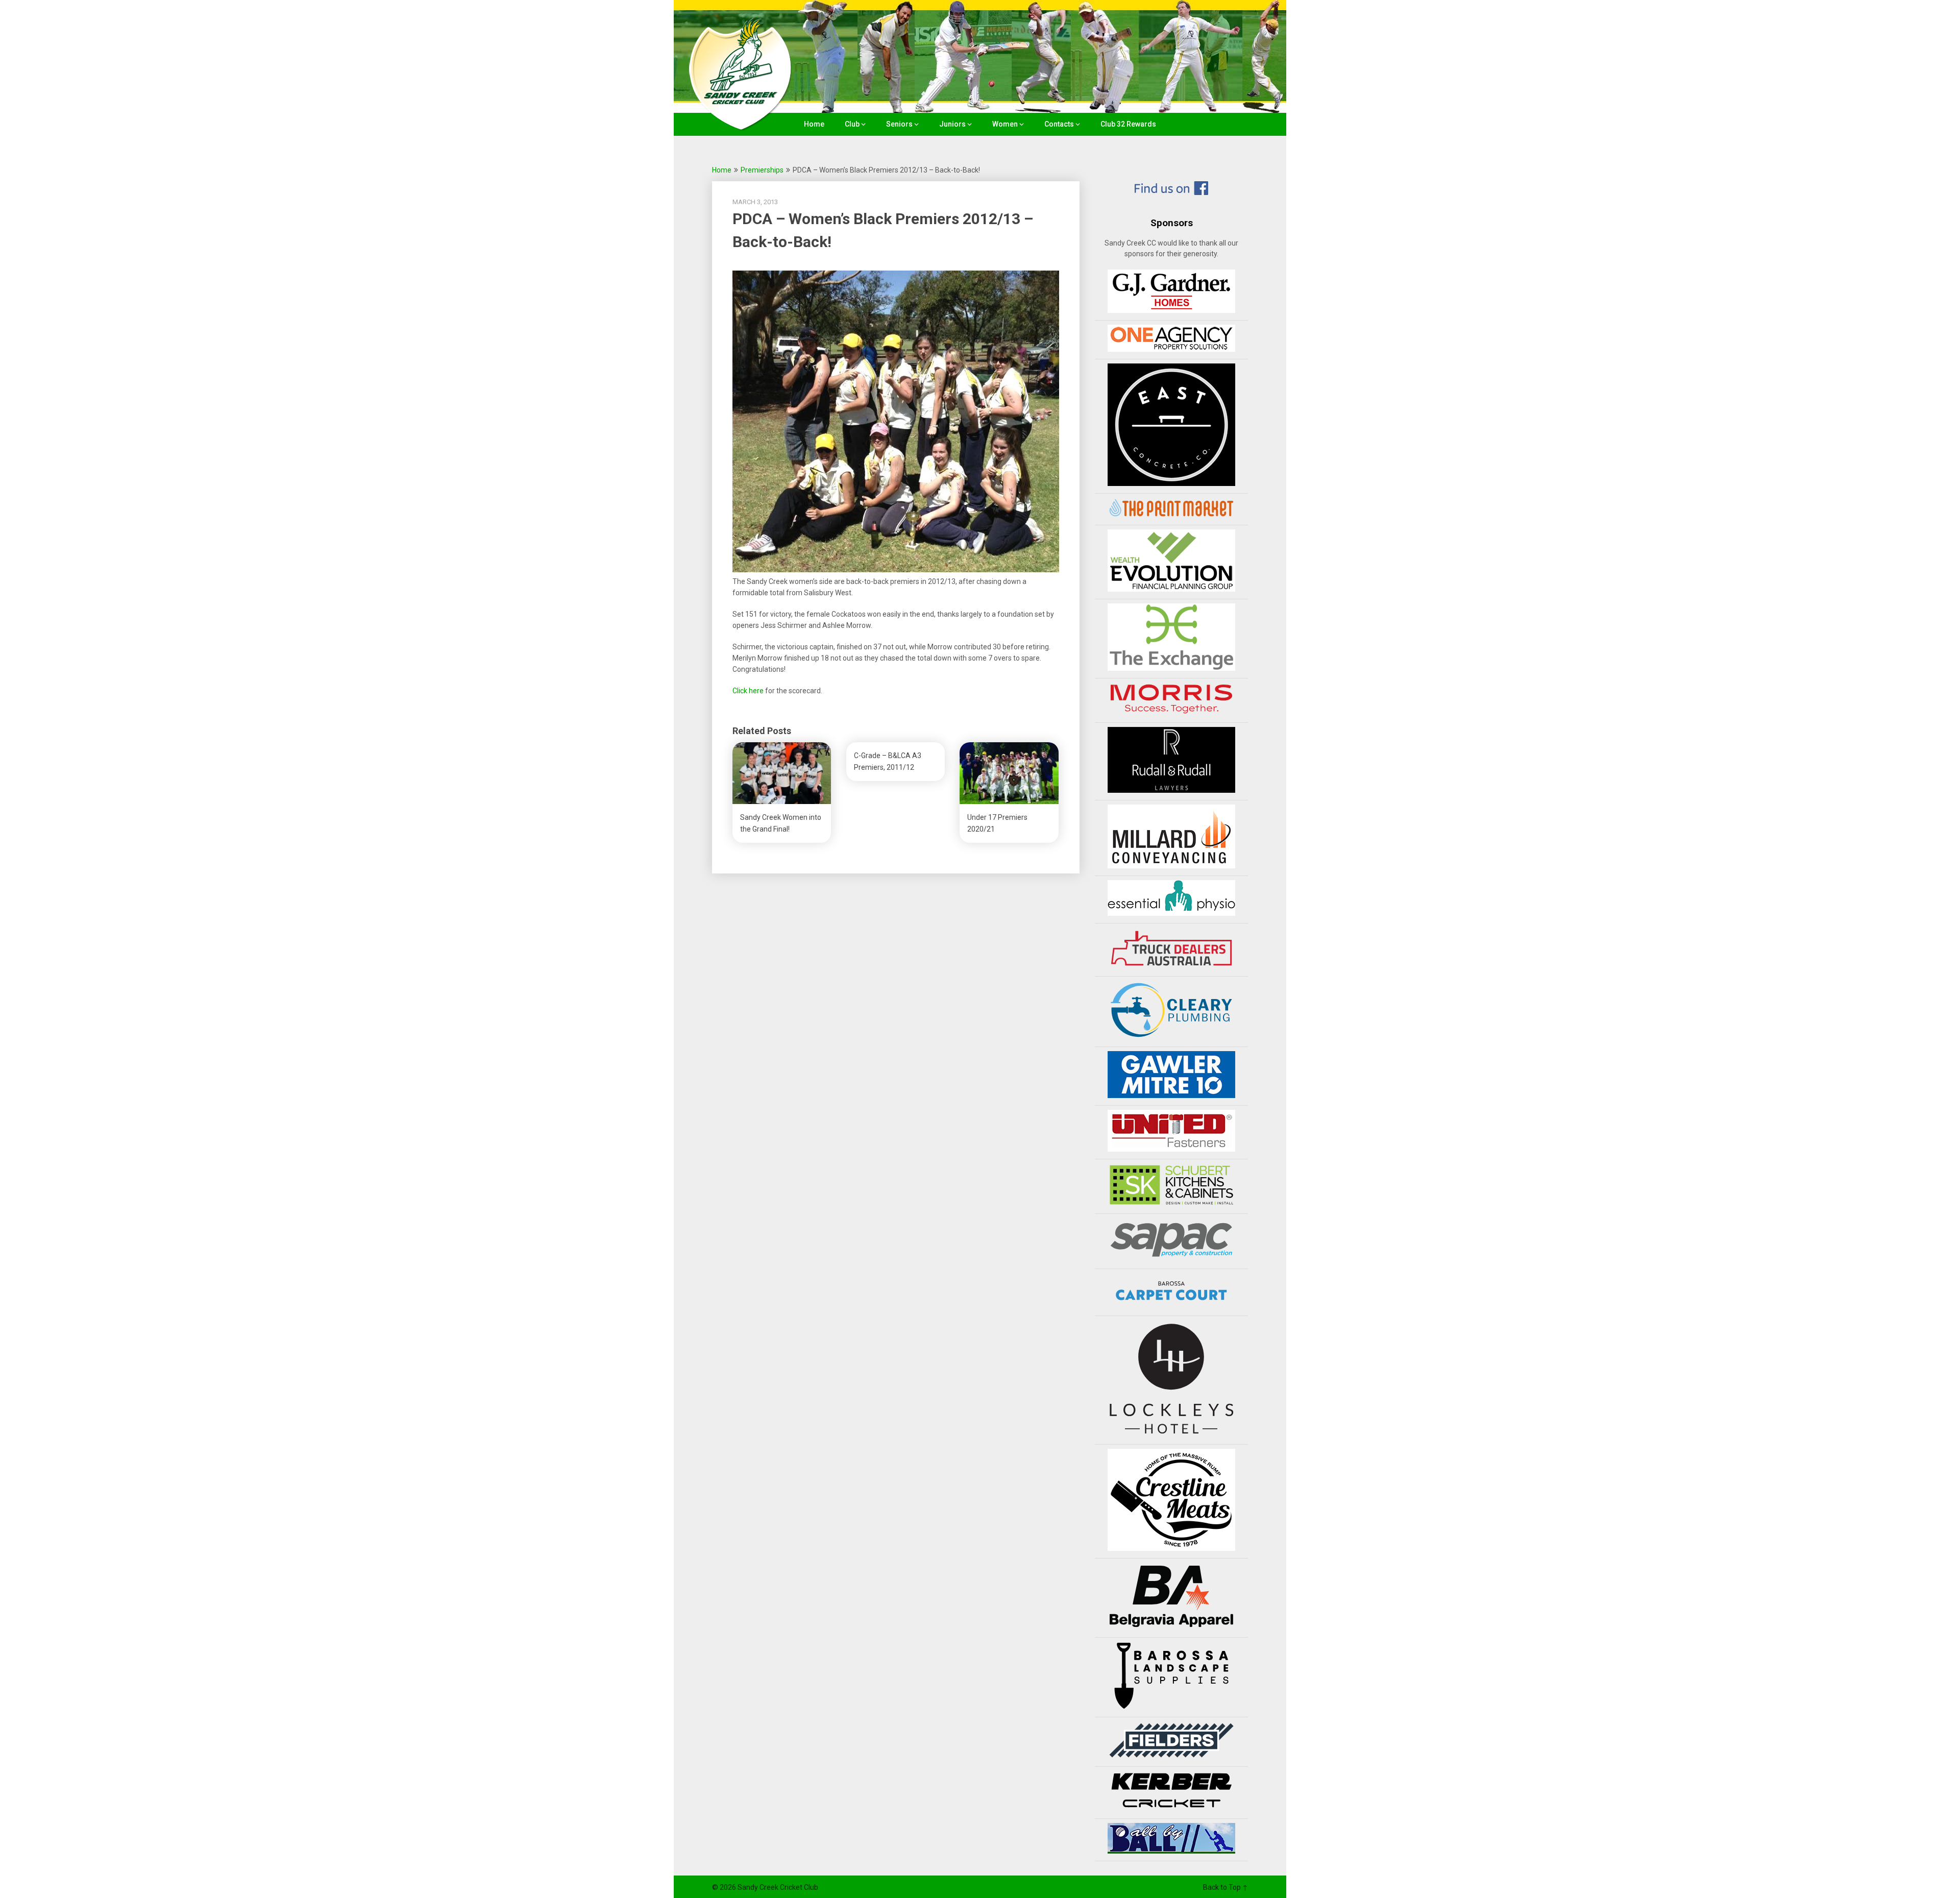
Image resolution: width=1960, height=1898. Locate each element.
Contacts (1059, 124)
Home (814, 124)
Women (1005, 124)
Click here (748, 691)
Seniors (899, 124)
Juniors (952, 124)
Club (852, 124)
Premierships (762, 170)
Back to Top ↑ (1226, 1887)
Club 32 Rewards (1128, 124)
